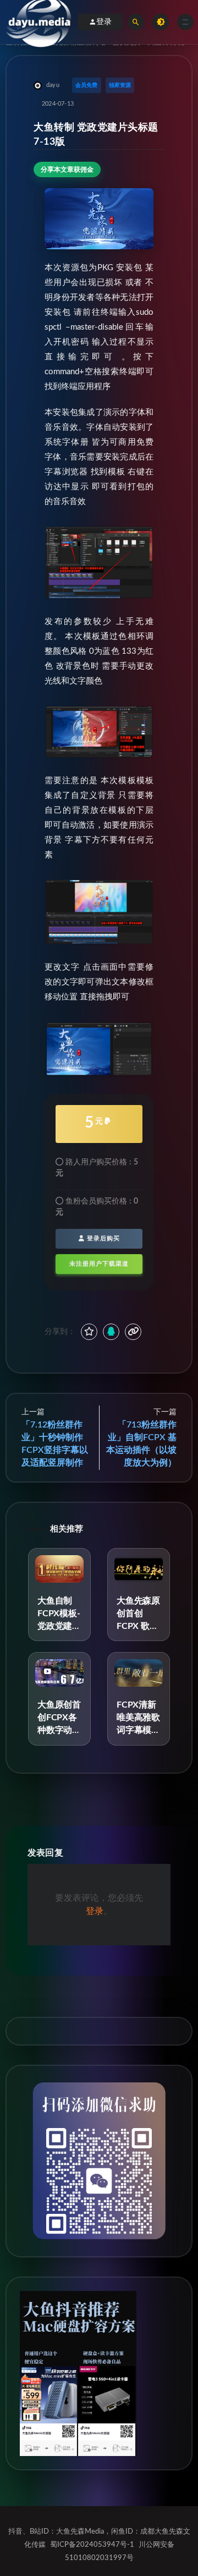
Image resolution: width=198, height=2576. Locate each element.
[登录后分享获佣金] (111, 1332)
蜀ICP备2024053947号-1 (92, 2545)
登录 (104, 22)
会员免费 (87, 85)
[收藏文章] (89, 1332)
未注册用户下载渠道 (99, 1264)
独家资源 (120, 85)
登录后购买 (102, 1238)
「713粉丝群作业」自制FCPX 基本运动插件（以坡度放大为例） (141, 1444)
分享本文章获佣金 (67, 169)
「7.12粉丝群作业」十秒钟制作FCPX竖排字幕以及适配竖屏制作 (55, 1444)
